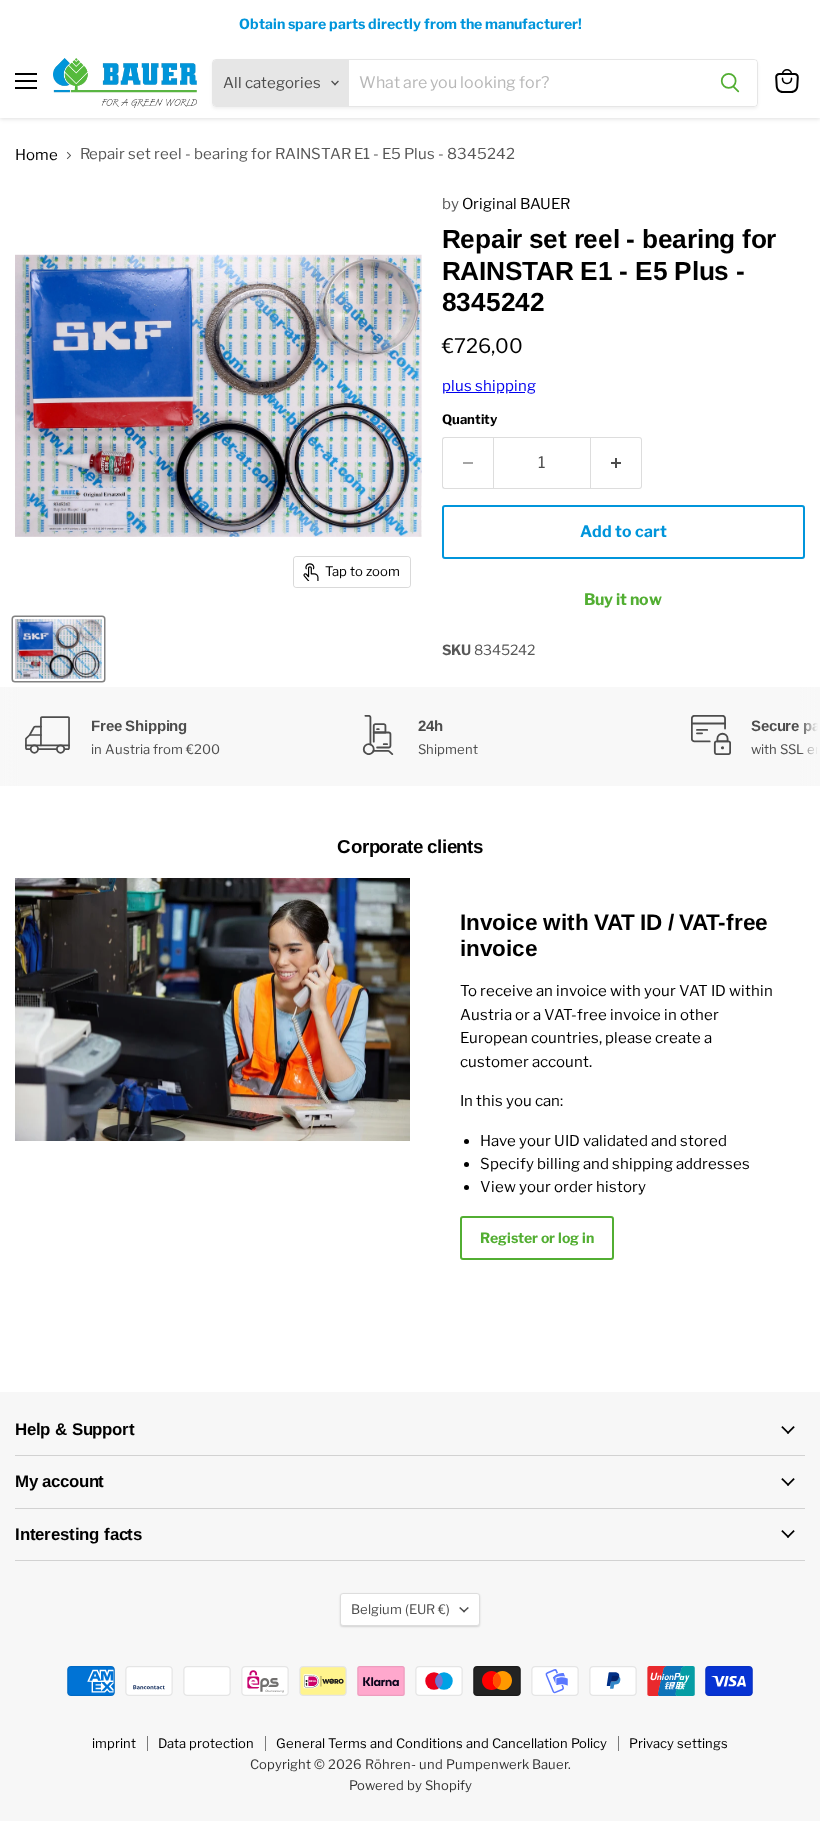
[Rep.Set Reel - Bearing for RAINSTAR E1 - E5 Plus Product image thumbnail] (58, 649)
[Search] (730, 83)
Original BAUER (516, 204)
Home (36, 155)
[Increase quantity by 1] (616, 463)
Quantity (469, 419)
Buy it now (623, 599)
